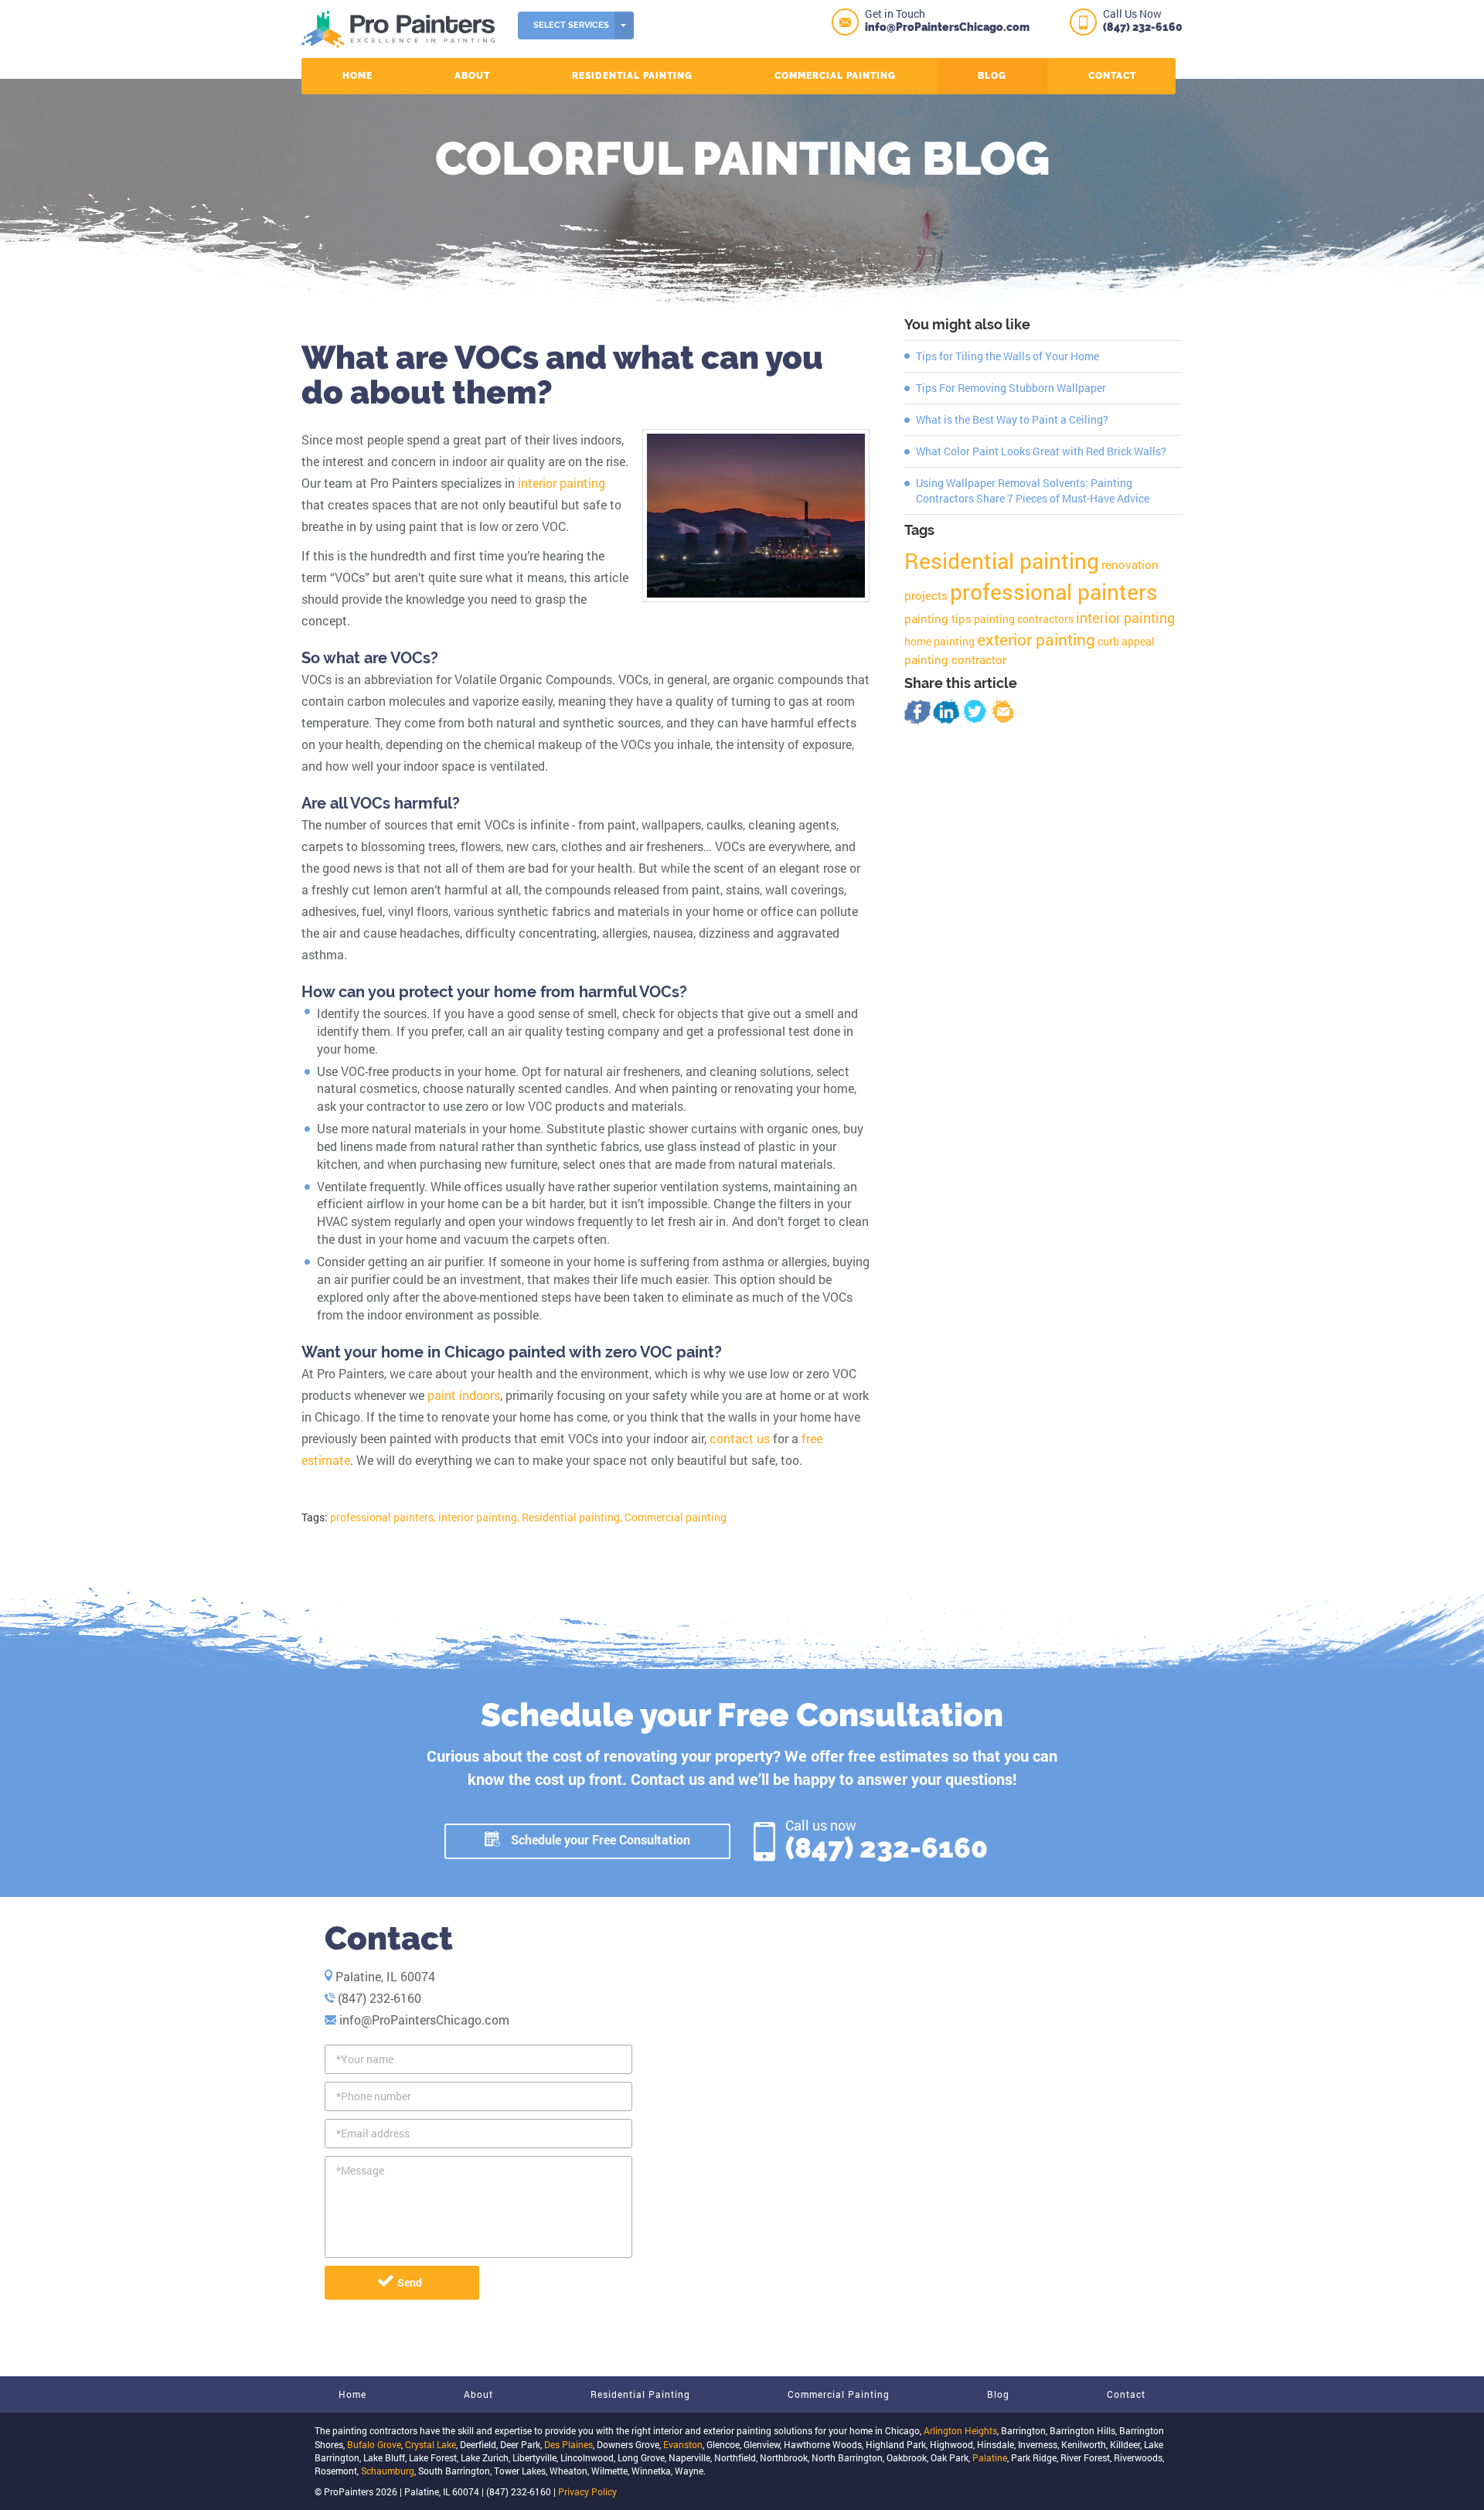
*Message (360, 2170)
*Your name (365, 2059)
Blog (992, 76)
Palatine (990, 2457)
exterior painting (1036, 639)
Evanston (683, 2444)
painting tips (938, 618)
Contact (1112, 76)
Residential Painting (632, 76)
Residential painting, (572, 1517)
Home (357, 76)
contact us (740, 1438)
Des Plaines (568, 2444)
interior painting (562, 483)
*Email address (373, 2133)
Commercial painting (676, 1517)
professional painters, (383, 1517)
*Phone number (374, 2096)
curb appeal (1126, 641)
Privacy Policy (587, 2491)
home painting (939, 641)
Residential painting (1002, 561)
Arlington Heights (960, 2430)
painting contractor (955, 659)
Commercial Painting (835, 76)
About (472, 76)
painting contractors (1024, 619)
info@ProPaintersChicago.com (947, 27)
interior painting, (479, 1517)
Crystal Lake (431, 2444)
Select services (571, 25)
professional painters (1054, 592)
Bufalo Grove (374, 2444)
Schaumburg (388, 2471)
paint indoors (464, 1395)
